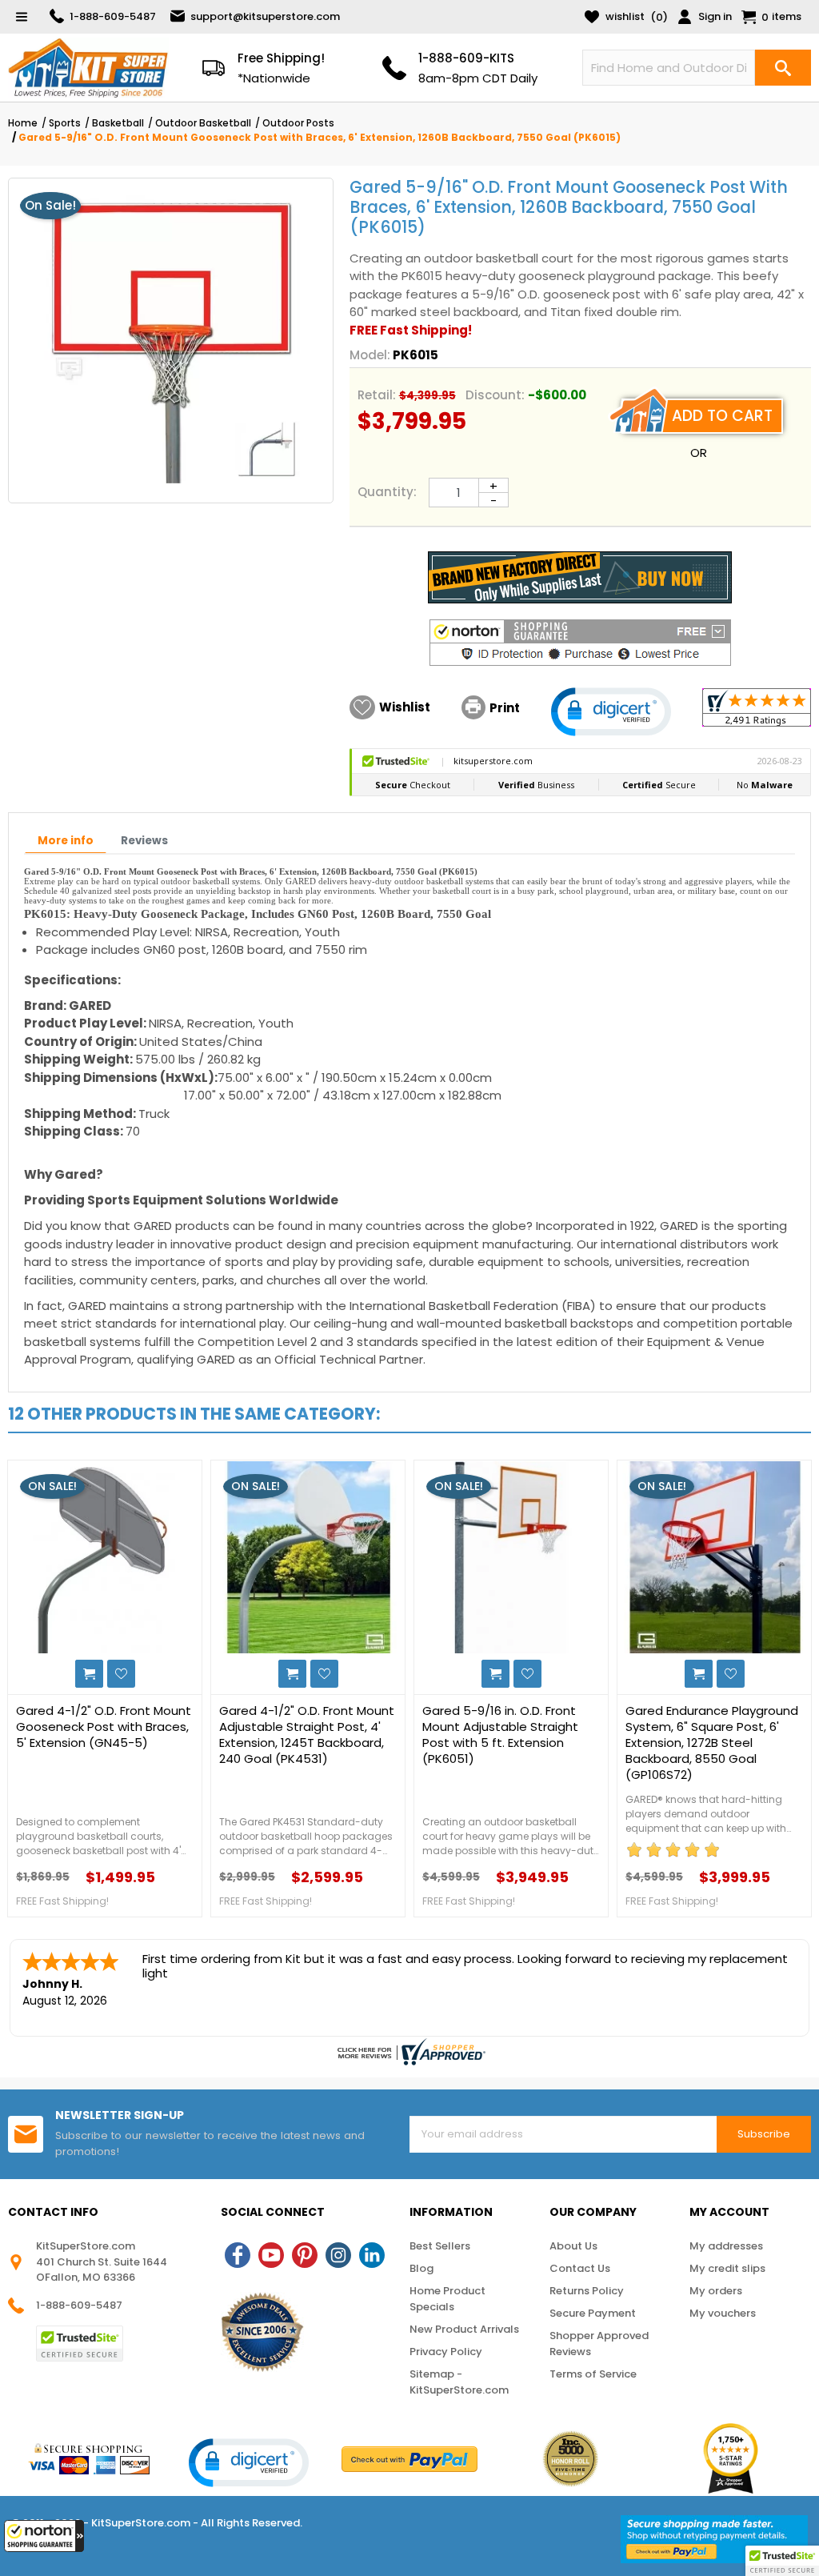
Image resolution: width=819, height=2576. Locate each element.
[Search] (783, 68)
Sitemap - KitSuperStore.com (459, 2382)
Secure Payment (593, 2313)
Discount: (495, 395)
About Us (573, 2246)
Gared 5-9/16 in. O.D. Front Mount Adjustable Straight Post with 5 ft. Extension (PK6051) (500, 1735)
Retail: (377, 395)
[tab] (66, 842)
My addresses (726, 2246)
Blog (421, 2268)
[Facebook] (238, 2255)
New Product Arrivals (464, 2329)
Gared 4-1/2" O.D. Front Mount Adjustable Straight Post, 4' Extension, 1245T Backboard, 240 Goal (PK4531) (307, 1735)
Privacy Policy (446, 2352)
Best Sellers (440, 2246)
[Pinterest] (305, 2255)
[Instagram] (338, 2255)
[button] (44, 2536)
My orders (716, 2291)
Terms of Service (593, 2374)
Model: (370, 355)
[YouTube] (271, 2255)
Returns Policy (587, 2291)
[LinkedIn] (372, 2255)
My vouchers (723, 2313)
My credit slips (727, 2268)
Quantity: (387, 492)
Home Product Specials (447, 2299)
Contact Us (580, 2268)
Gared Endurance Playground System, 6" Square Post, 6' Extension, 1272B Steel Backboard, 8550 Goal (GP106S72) (712, 1743)
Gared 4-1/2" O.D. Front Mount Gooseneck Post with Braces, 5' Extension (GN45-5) (104, 1727)
